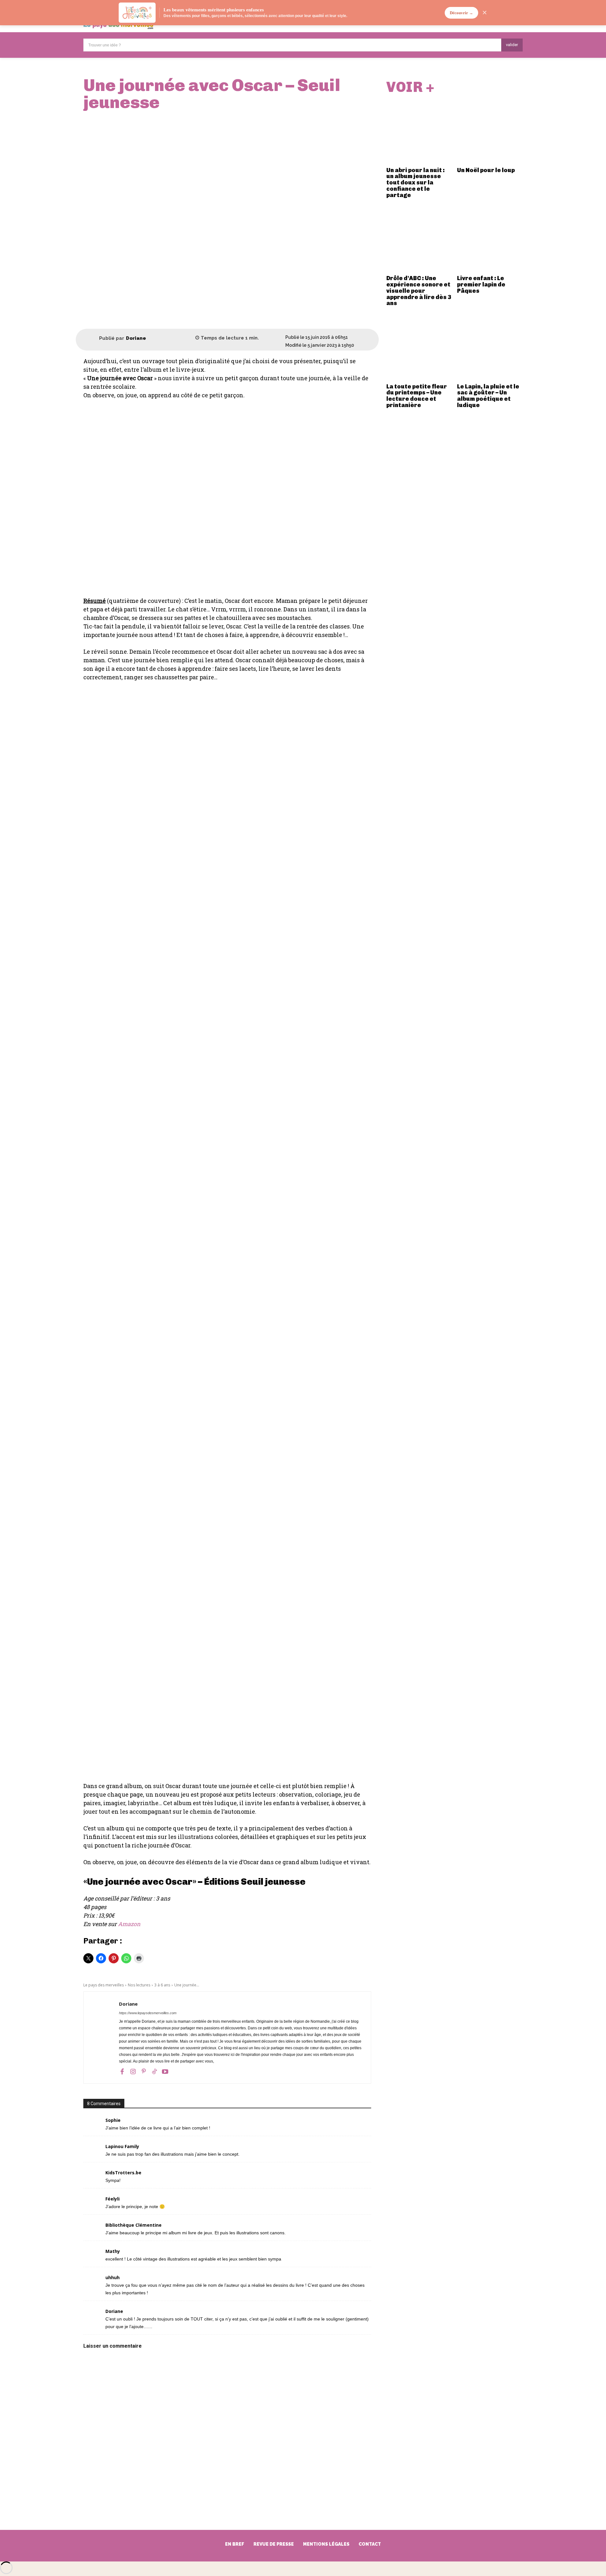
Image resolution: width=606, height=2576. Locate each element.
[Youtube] (165, 2071)
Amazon (129, 1924)
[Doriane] (91, 338)
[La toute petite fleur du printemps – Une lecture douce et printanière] (419, 348)
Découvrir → (461, 13)
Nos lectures (139, 1985)
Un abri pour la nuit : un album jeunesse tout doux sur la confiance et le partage (416, 183)
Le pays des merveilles (104, 1985)
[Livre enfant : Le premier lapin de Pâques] (490, 240)
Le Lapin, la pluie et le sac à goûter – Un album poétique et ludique (488, 396)
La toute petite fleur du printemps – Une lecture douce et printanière (417, 396)
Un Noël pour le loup (486, 170)
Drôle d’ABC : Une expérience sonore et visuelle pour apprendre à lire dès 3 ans (419, 291)
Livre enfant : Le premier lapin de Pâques (481, 285)
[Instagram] (133, 2071)
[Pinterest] (144, 2071)
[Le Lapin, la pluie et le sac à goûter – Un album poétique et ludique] (490, 348)
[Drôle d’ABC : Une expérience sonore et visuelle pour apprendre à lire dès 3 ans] (419, 240)
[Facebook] (122, 2071)
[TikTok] (154, 2071)
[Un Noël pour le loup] (490, 131)
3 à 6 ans (162, 1985)
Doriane (136, 338)
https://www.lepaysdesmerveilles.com (148, 2013)
